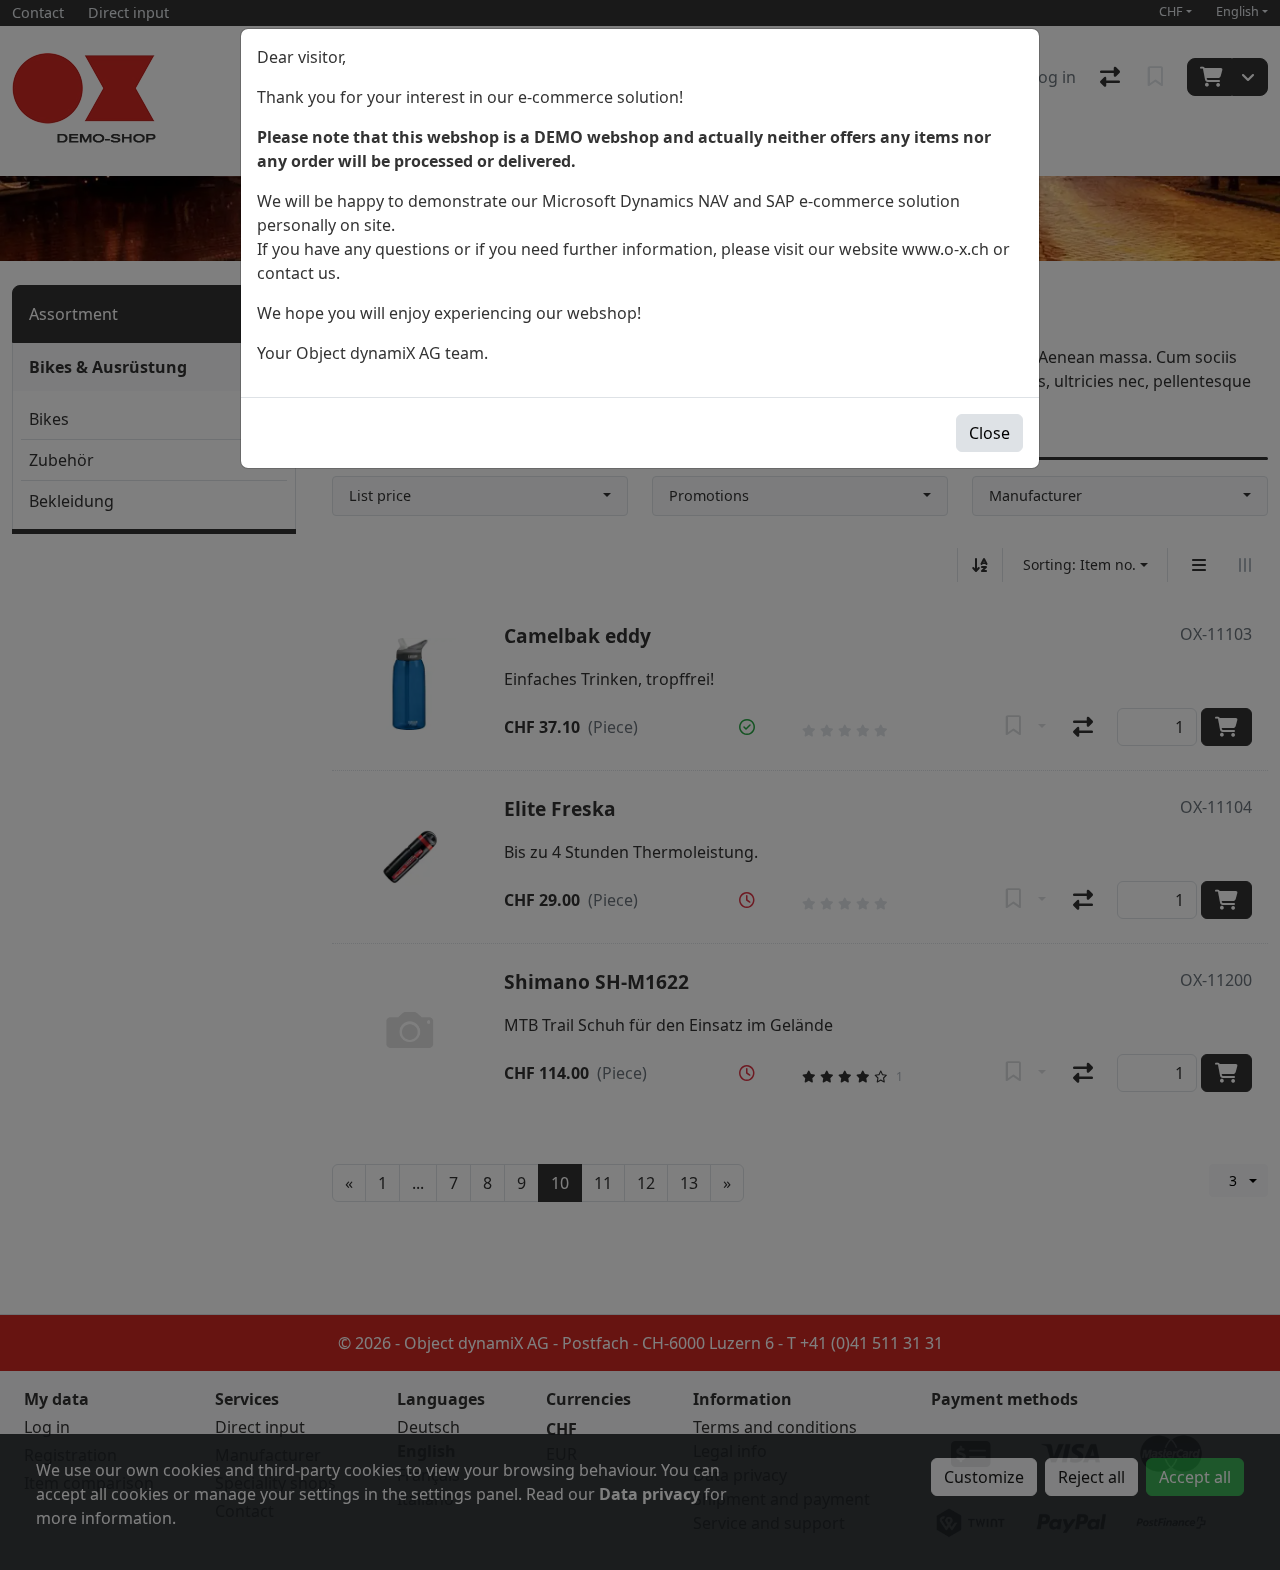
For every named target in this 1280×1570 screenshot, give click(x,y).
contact (285, 273)
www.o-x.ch (945, 249)
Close (989, 433)
